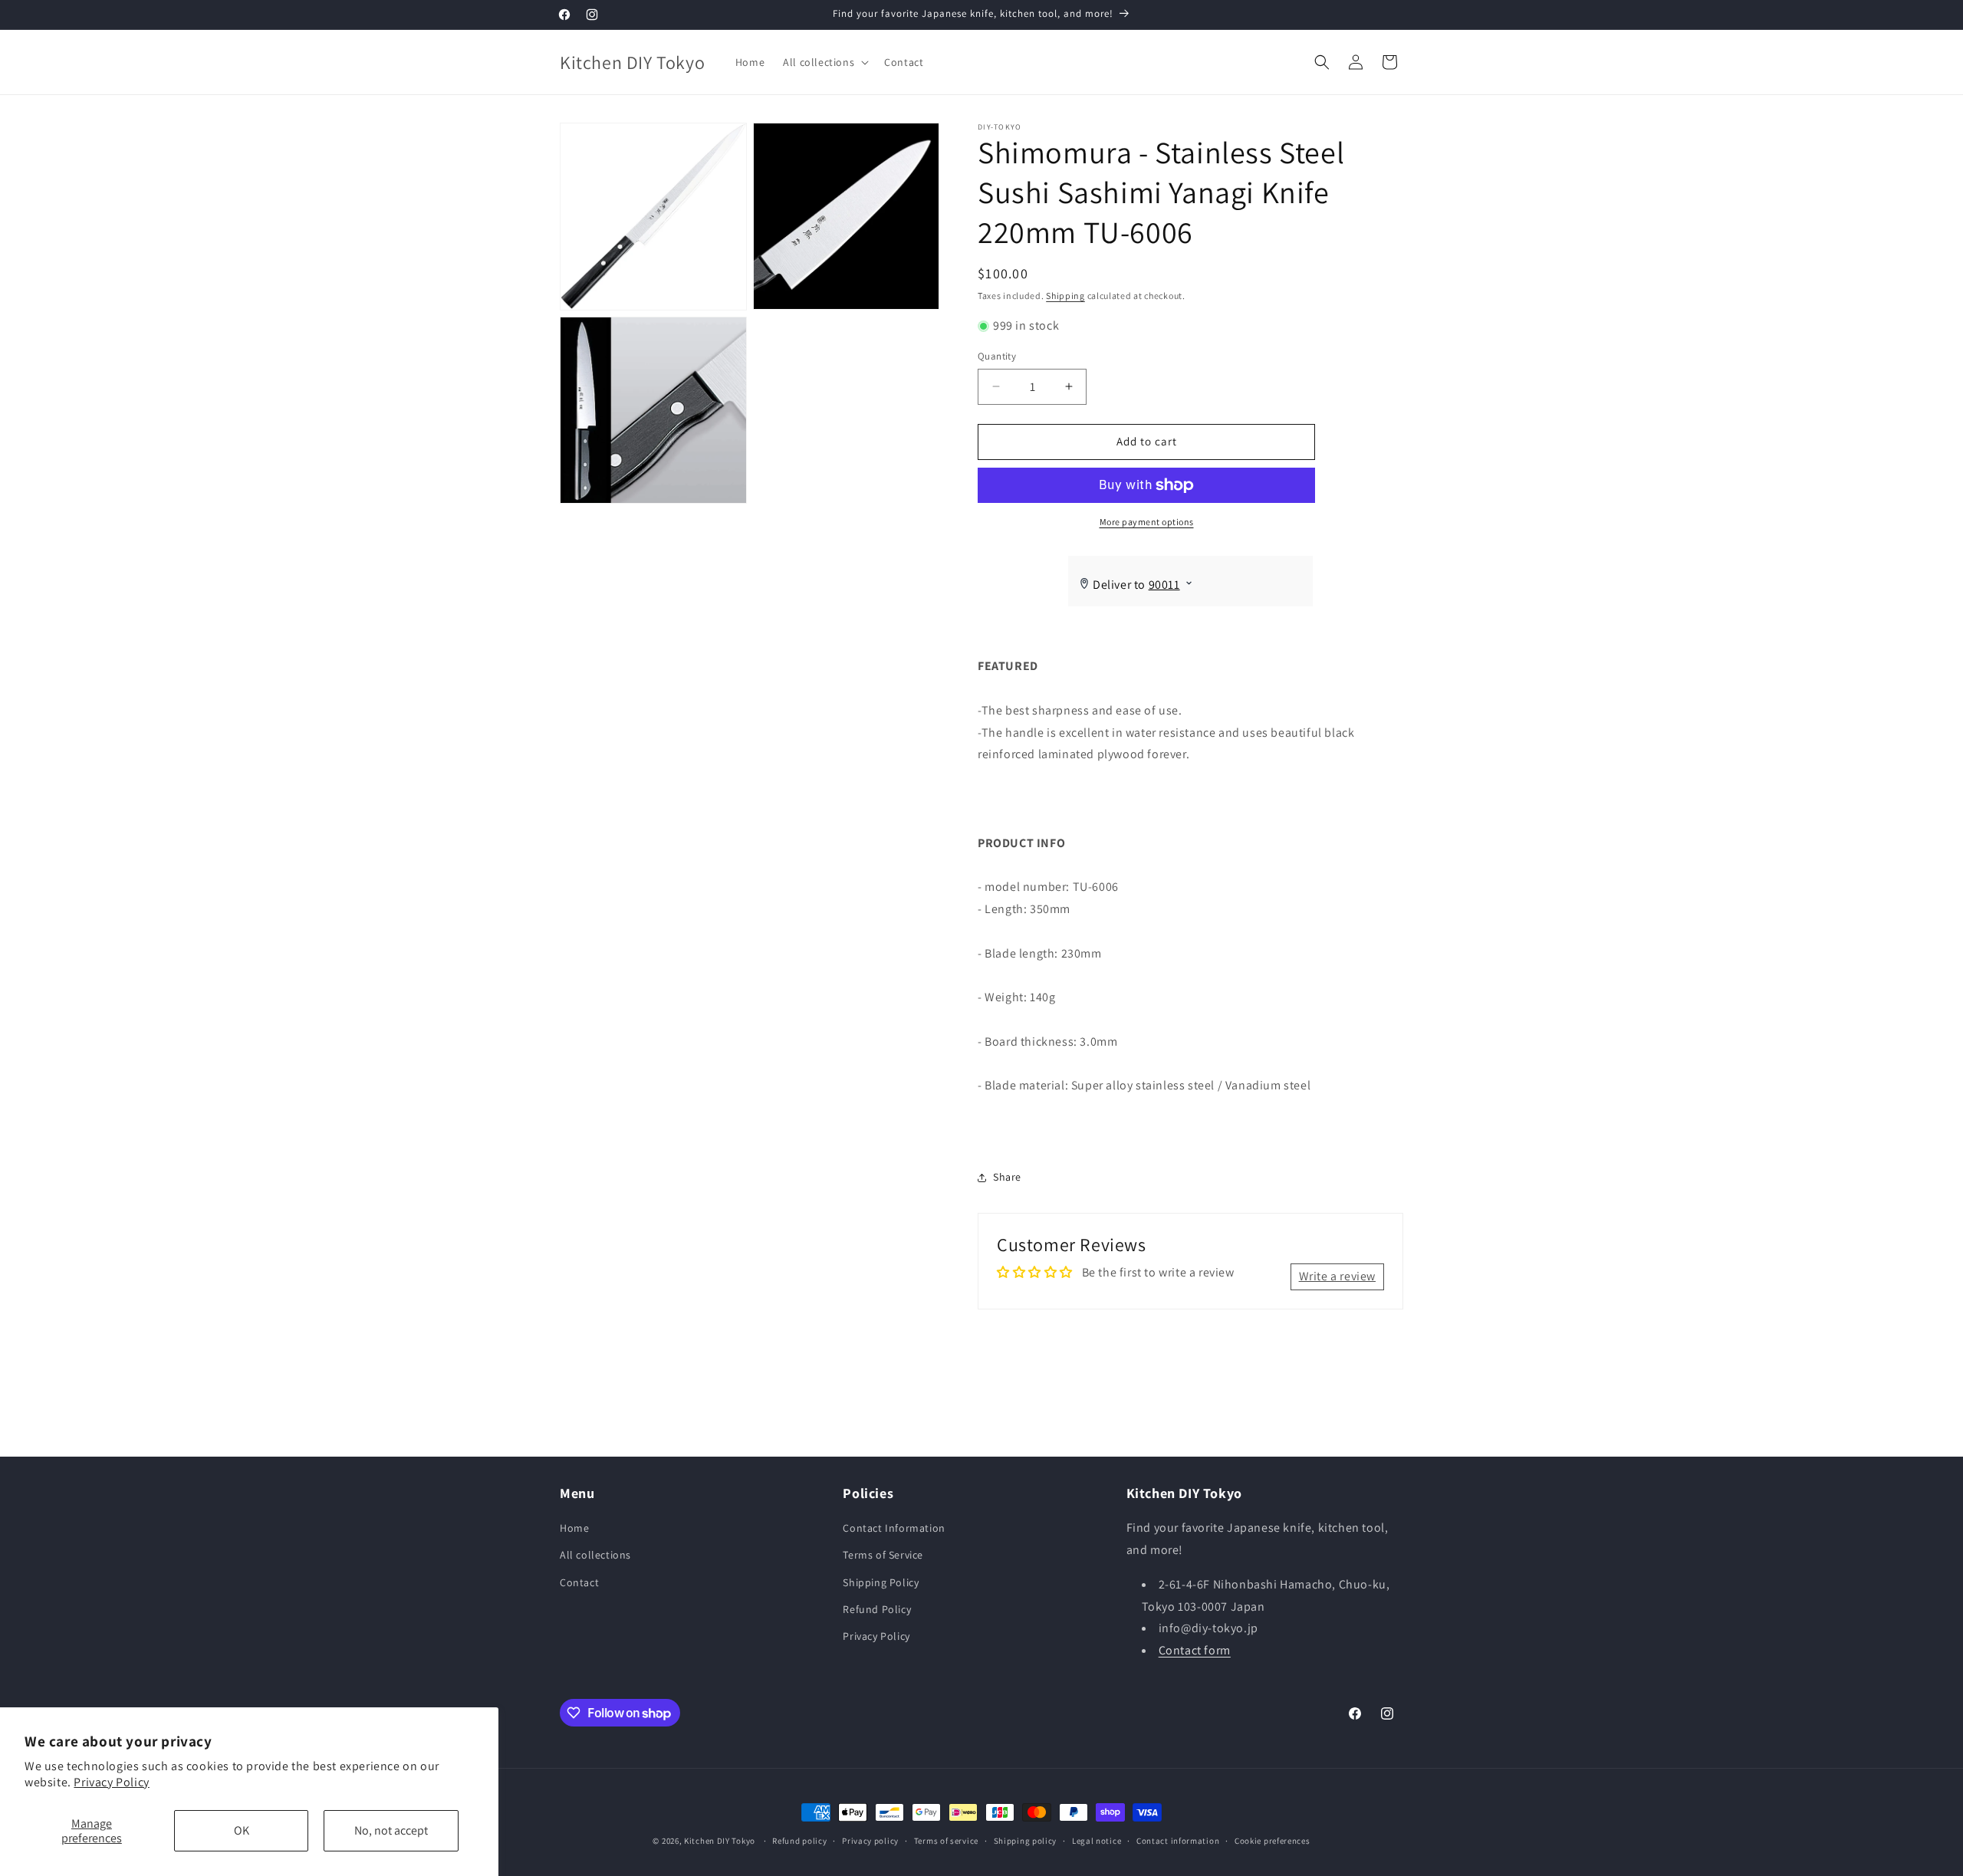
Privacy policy (870, 1841)
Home (574, 1528)
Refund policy (799, 1841)
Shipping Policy (881, 1582)
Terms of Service (883, 1555)
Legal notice (1097, 1841)
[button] (824, 62)
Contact (579, 1582)
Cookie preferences (1272, 1841)
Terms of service (946, 1841)
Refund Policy (877, 1609)
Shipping (1065, 296)
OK (242, 1830)
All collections (595, 1555)
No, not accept (391, 1830)
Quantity (997, 356)
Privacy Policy (111, 1782)
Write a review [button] (1337, 1276)
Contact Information (894, 1528)
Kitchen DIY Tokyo (720, 1841)
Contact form (1195, 1650)
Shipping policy (1026, 1841)
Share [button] (1007, 1177)
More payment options (1147, 522)
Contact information (1178, 1841)
